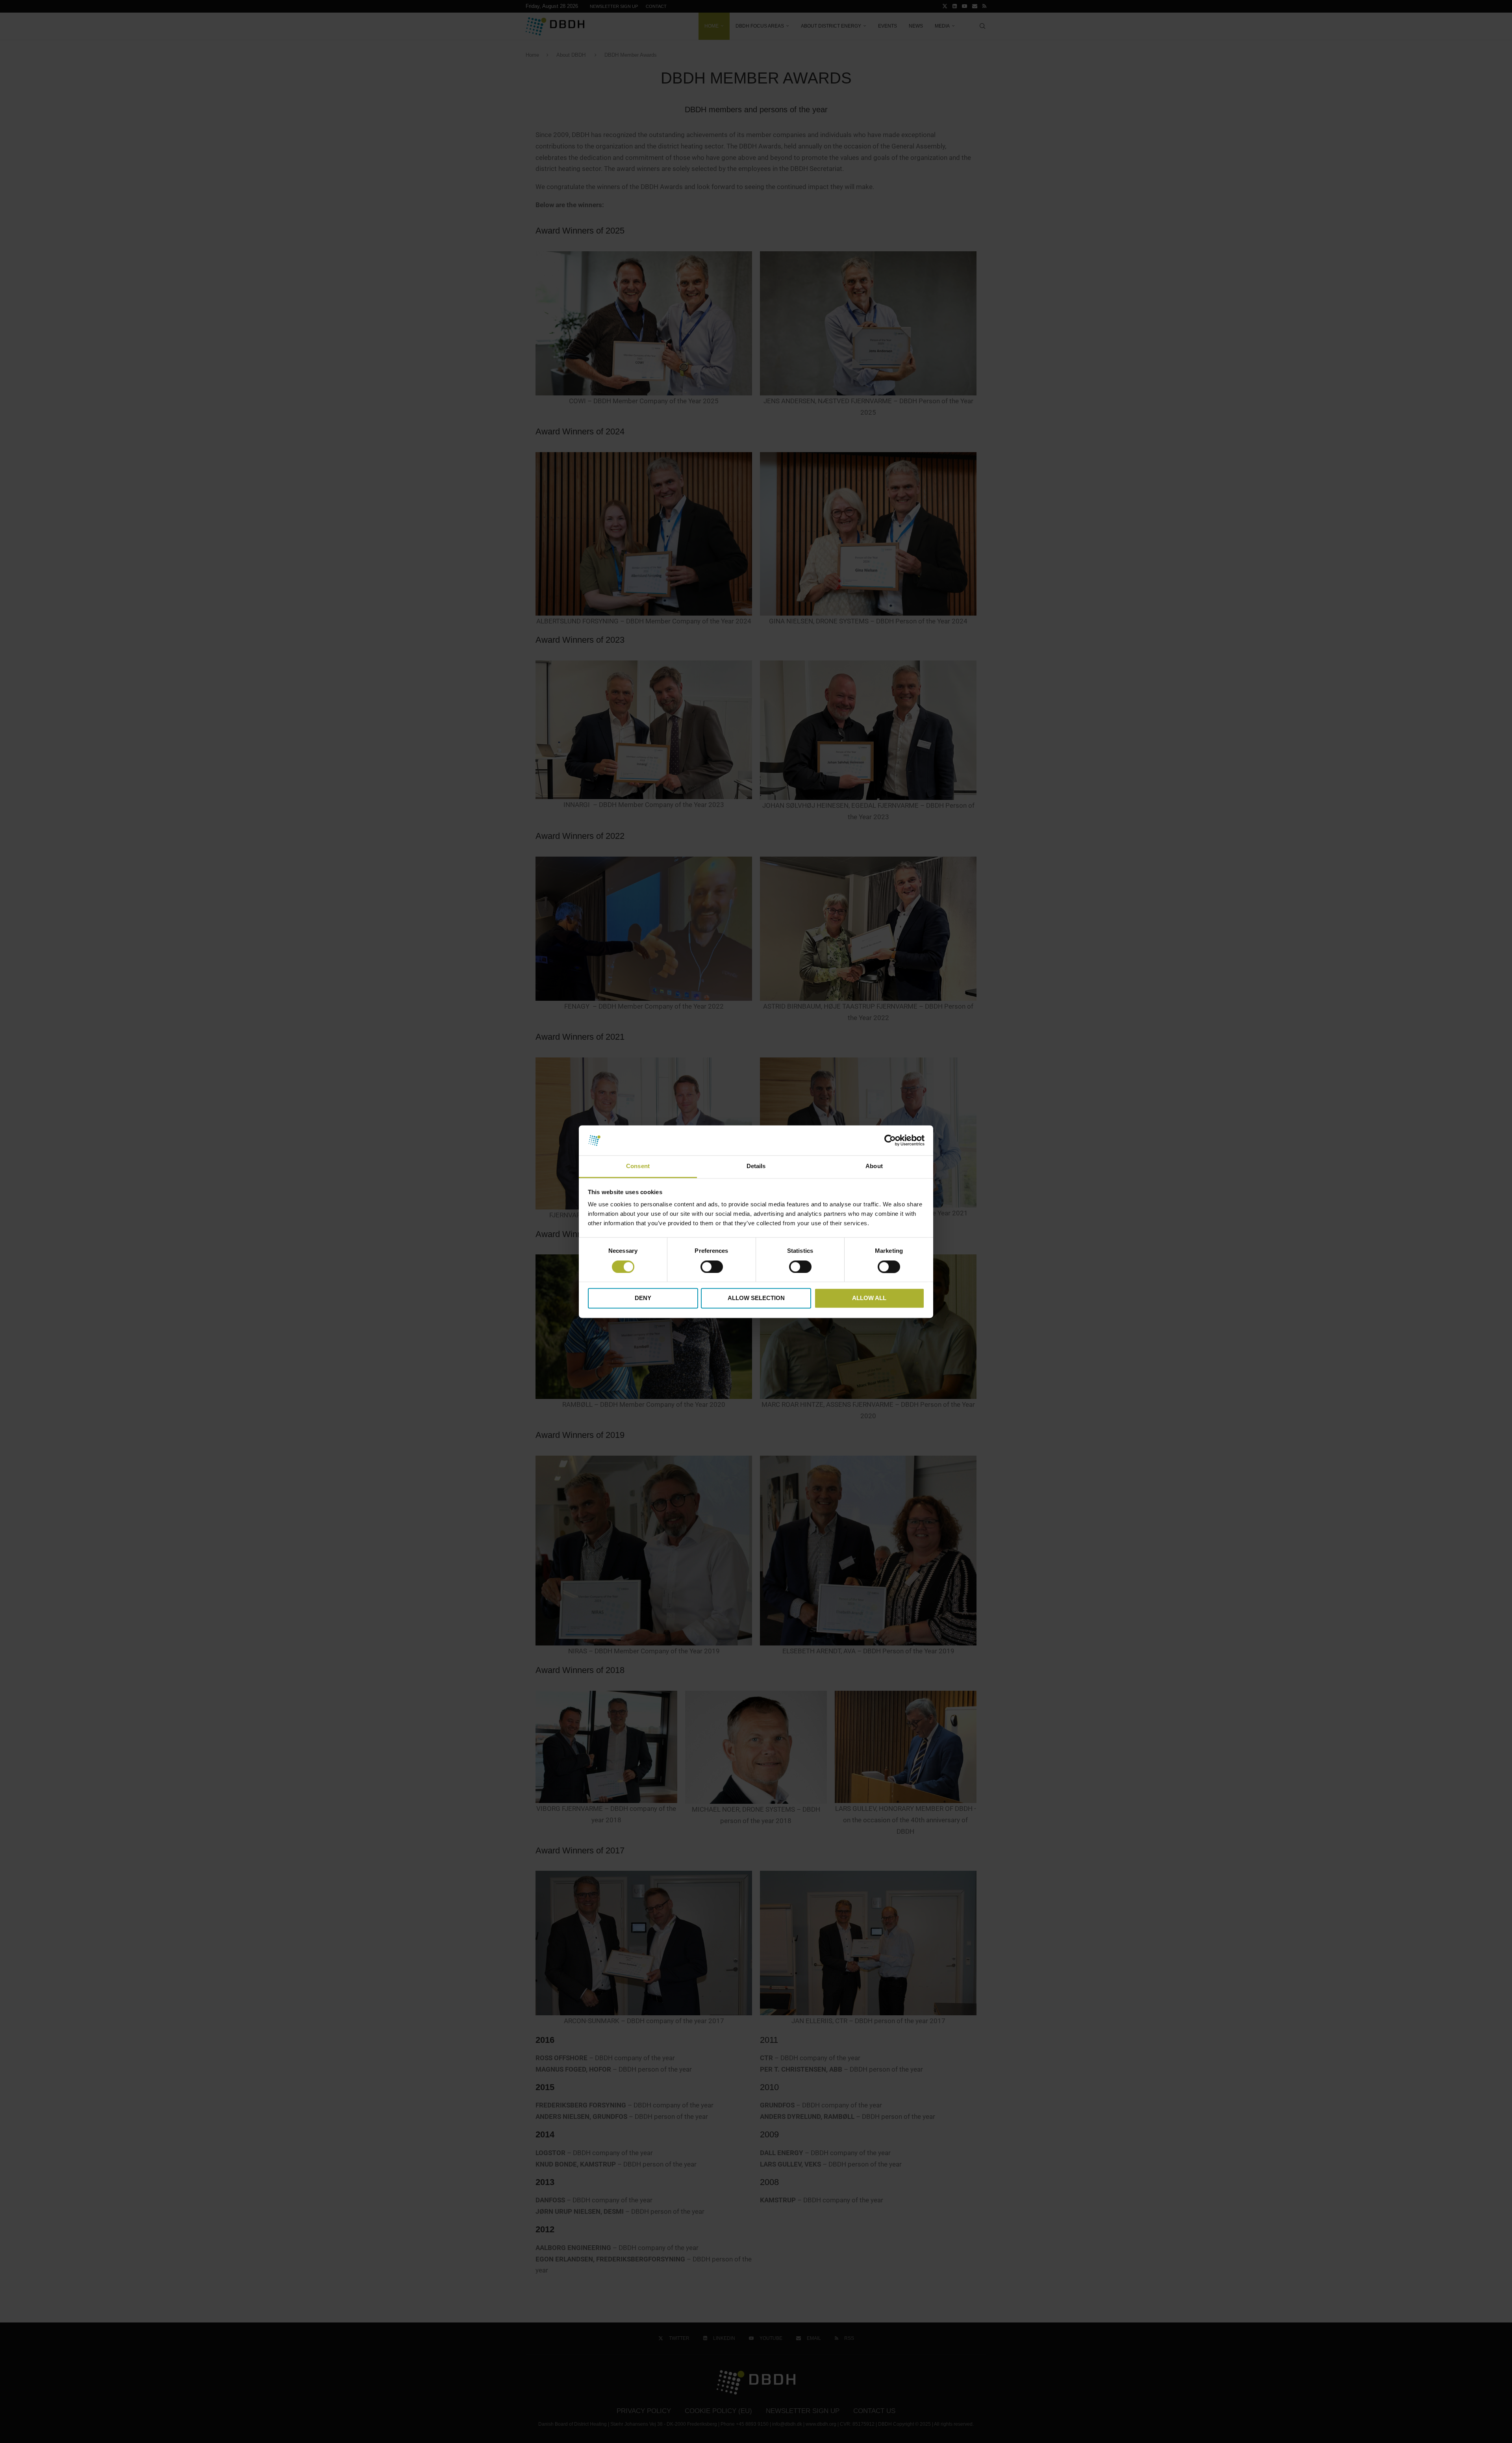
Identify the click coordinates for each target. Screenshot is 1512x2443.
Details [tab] (756, 1166)
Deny (643, 1298)
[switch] (712, 1267)
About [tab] (874, 1166)
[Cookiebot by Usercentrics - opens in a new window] (890, 1140)
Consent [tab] (638, 1166)
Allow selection (756, 1298)
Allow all (869, 1298)
